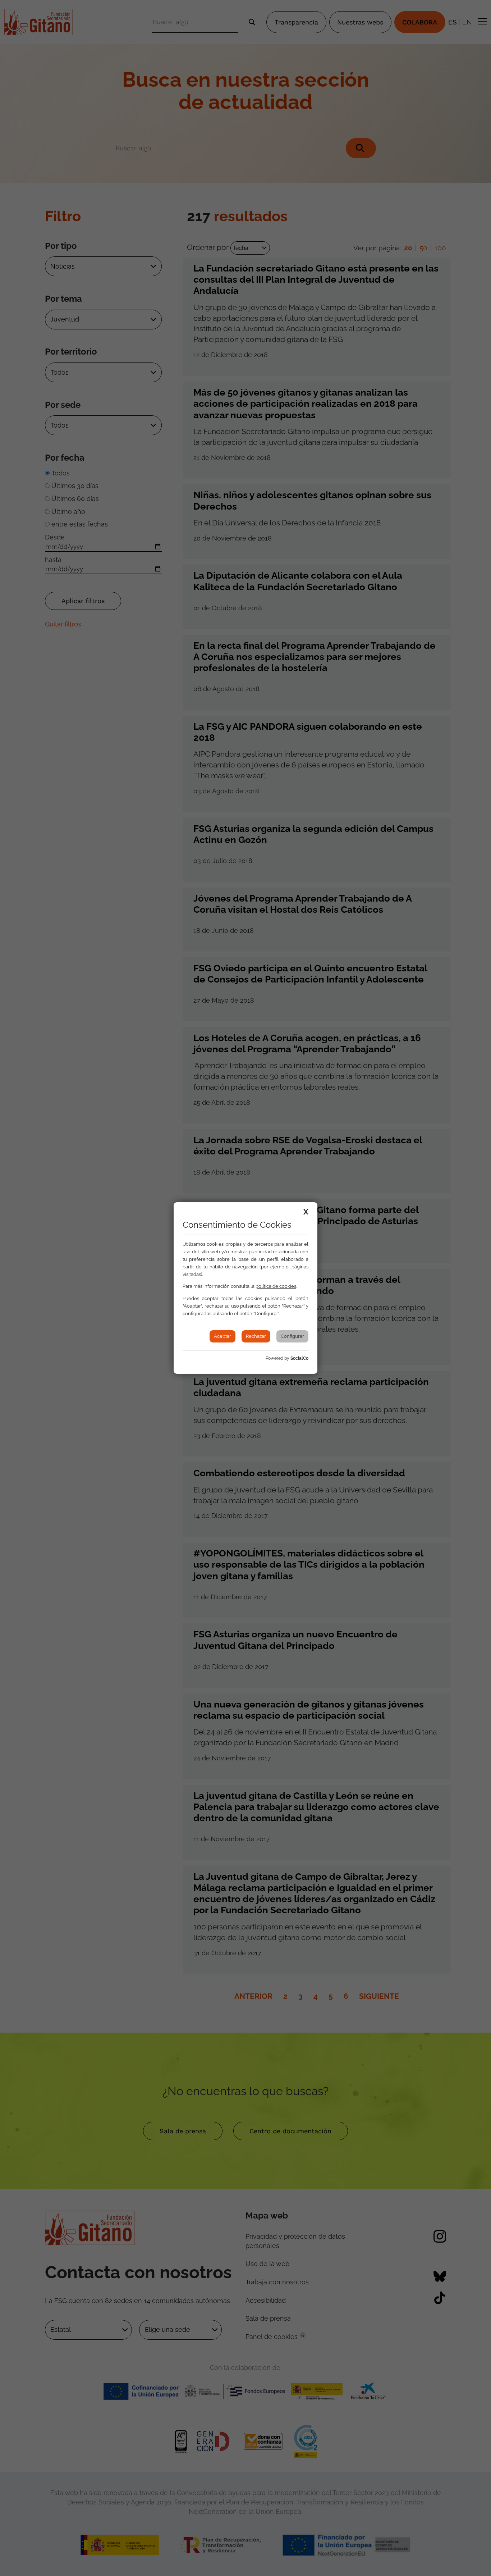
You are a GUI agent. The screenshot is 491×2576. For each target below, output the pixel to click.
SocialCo (299, 1358)
